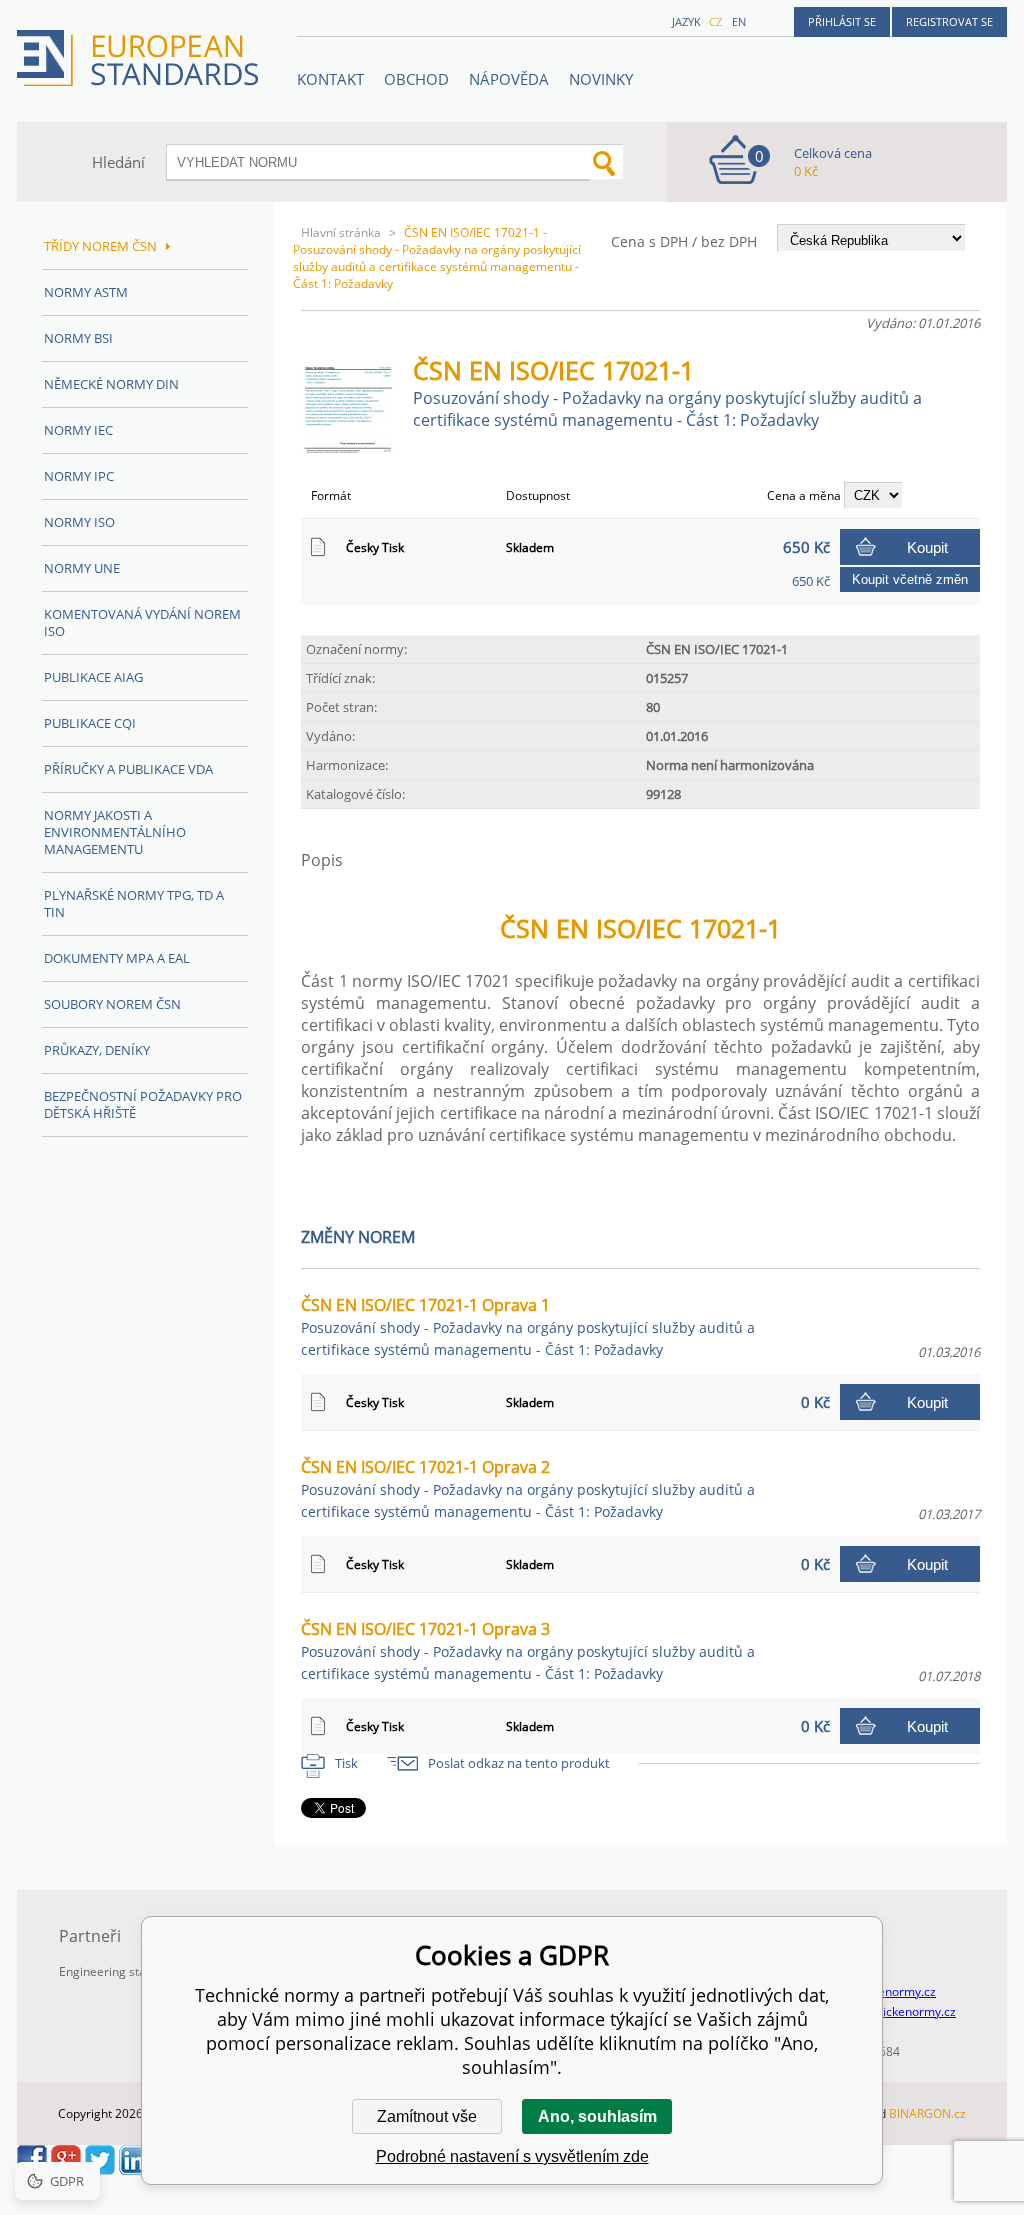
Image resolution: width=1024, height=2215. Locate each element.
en (739, 21)
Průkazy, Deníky (97, 1050)
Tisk (346, 1763)
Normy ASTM (86, 292)
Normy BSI (78, 338)
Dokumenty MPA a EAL (117, 958)
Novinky (601, 79)
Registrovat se (949, 21)
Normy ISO (79, 522)
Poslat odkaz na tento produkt (519, 1763)
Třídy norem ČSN (100, 246)
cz (715, 21)
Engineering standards (122, 1971)
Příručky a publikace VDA (128, 769)
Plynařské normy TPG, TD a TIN (134, 903)
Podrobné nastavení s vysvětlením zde (512, 2156)
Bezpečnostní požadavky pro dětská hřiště (143, 1104)
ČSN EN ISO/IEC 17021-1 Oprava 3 (528, 1650)
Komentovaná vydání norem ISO (142, 622)
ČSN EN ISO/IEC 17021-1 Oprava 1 (528, 1326)
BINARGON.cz (927, 2113)
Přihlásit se (842, 21)
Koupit (927, 547)
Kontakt (330, 79)
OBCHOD (416, 79)
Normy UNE (82, 568)
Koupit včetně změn (910, 579)
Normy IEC (78, 430)
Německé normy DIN (111, 384)
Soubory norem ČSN (112, 1004)
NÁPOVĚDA (509, 79)
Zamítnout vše (427, 2116)
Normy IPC (79, 476)
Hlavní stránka (341, 232)
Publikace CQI (90, 723)
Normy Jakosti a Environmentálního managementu (115, 832)
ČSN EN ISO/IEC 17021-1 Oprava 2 (528, 1488)
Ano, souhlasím (597, 2116)
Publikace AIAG (93, 677)
